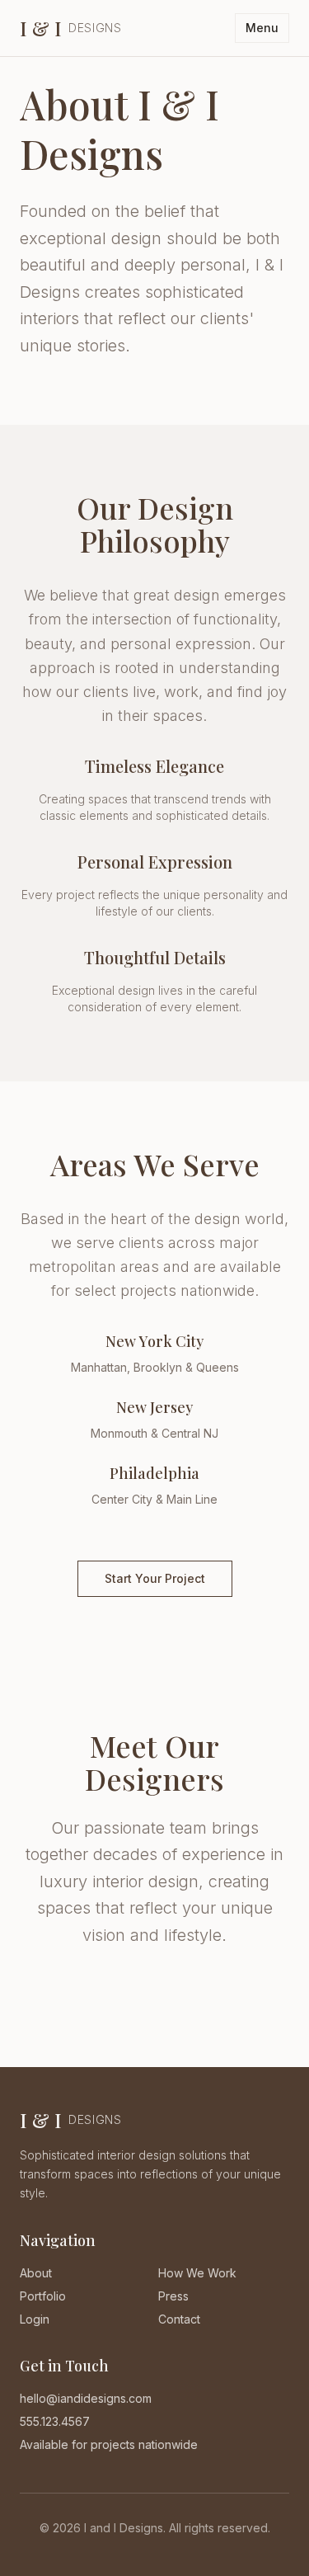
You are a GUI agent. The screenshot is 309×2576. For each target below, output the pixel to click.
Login (35, 2319)
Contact (179, 2319)
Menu (262, 28)
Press (173, 2296)
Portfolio (43, 2296)
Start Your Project (155, 1578)
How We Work (197, 2273)
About (36, 2273)
